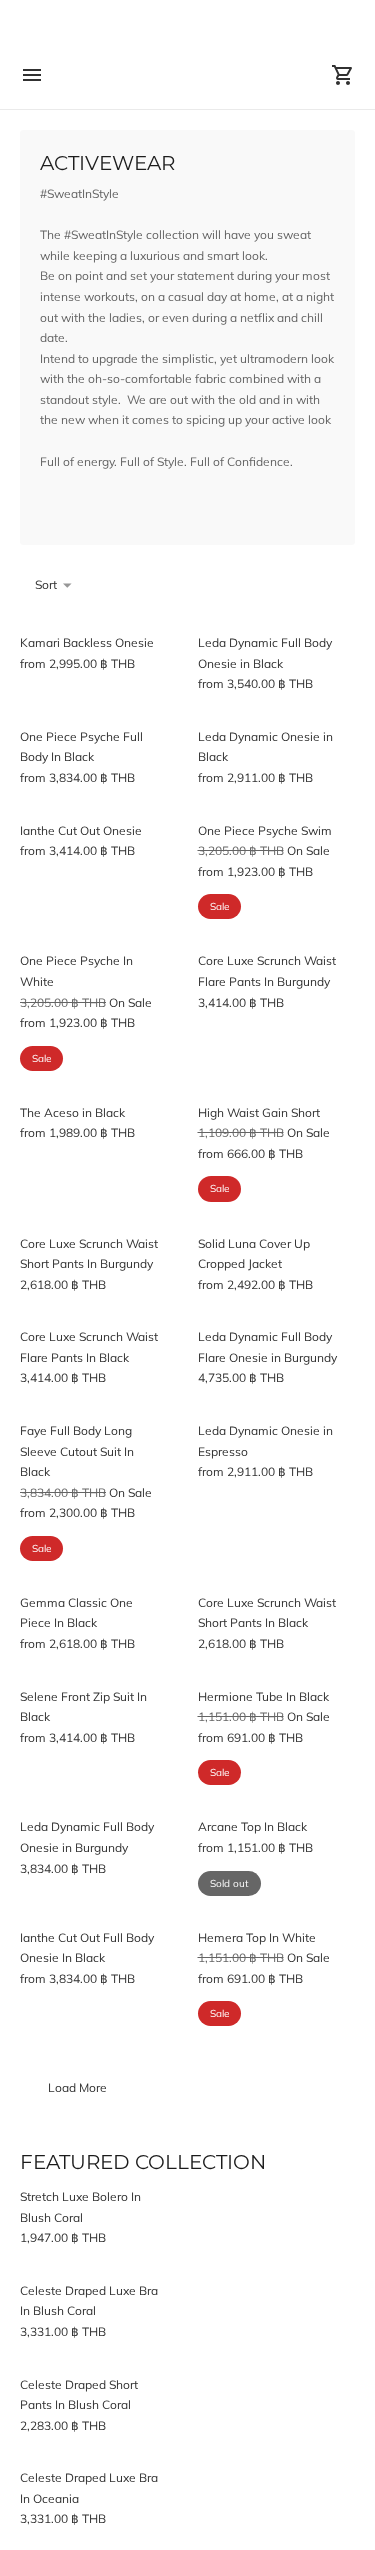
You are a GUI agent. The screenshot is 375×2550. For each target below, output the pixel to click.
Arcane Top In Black (252, 1826)
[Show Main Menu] (32, 75)
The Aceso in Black (72, 1112)
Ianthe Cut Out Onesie (81, 830)
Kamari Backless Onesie (87, 642)
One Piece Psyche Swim (265, 830)
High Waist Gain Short (259, 1112)
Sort (46, 584)
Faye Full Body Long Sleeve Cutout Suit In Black (77, 1451)
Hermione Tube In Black (263, 1696)
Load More (77, 2087)
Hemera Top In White (257, 1937)
